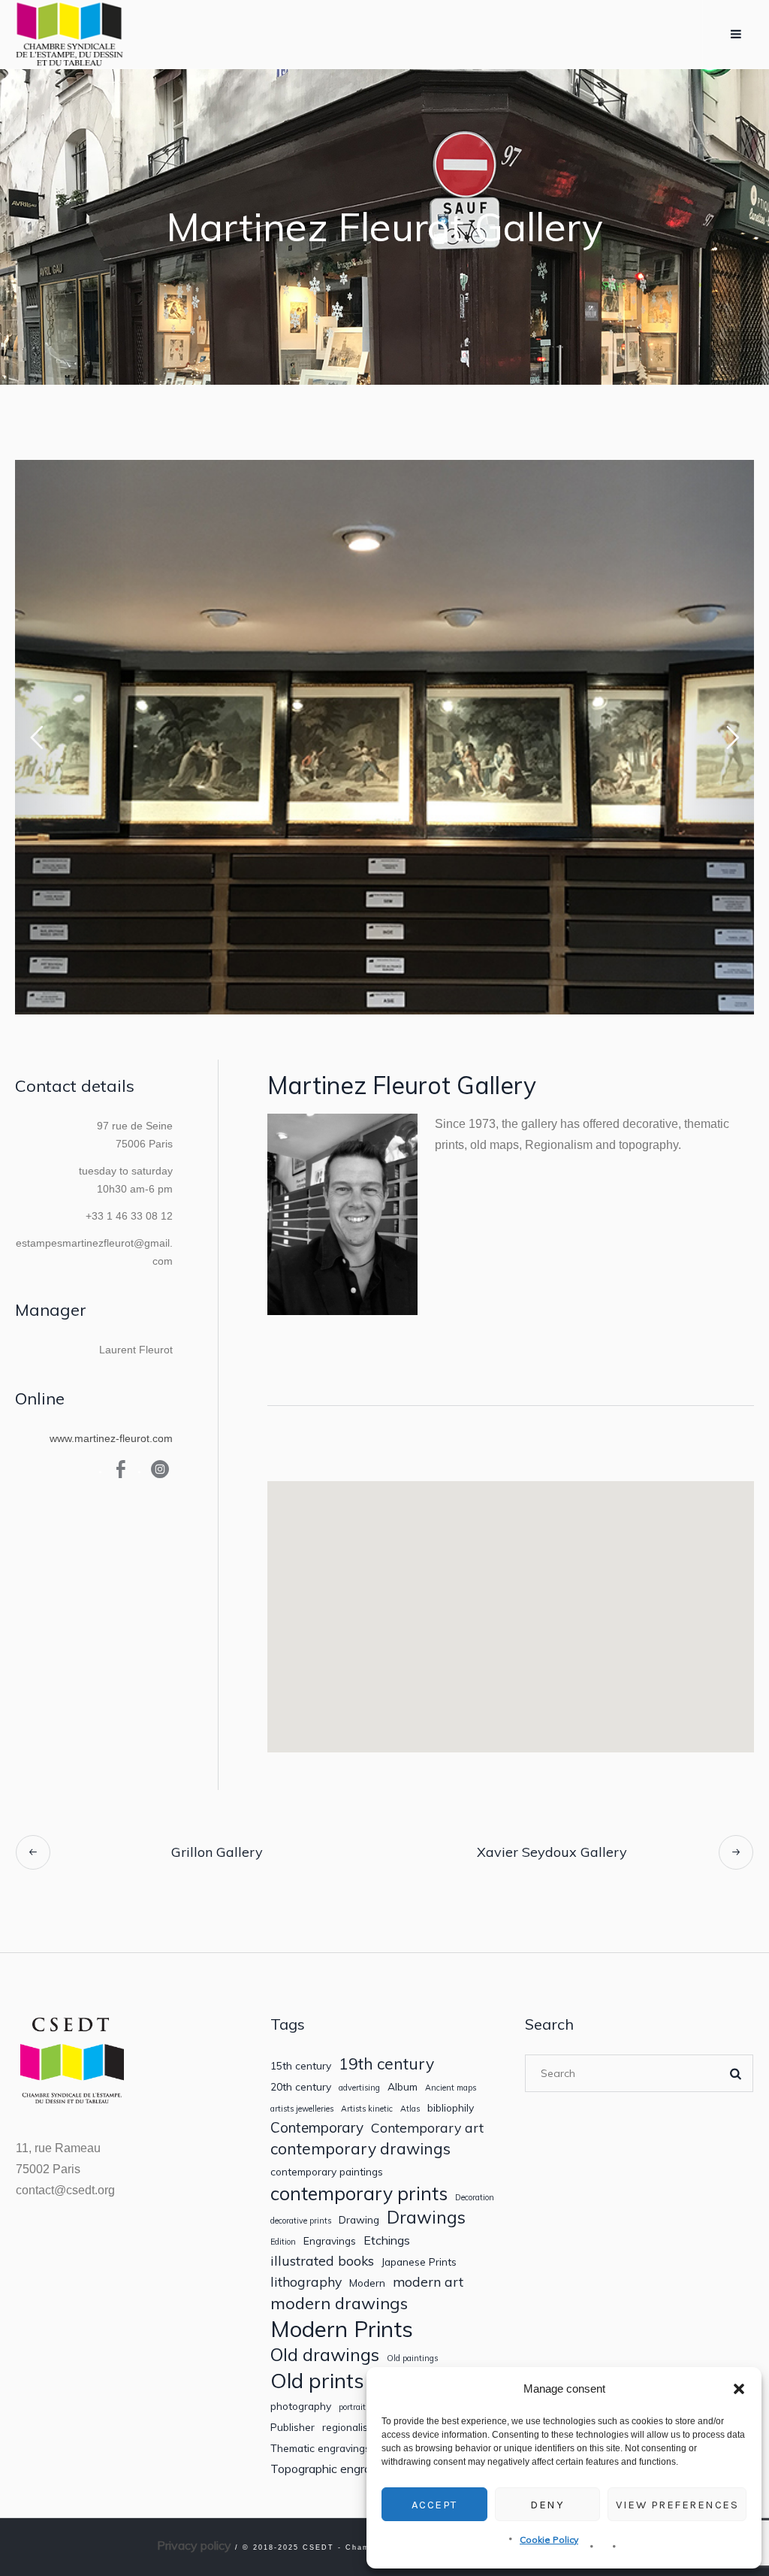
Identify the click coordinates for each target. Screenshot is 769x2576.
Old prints (317, 2380)
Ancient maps (451, 2088)
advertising (359, 2088)
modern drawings (339, 2303)
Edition (283, 2242)
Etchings (387, 2240)
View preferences (677, 2505)
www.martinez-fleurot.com (111, 1438)
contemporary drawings (360, 2149)
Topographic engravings (335, 2469)
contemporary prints (359, 2194)
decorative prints (301, 2221)
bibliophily (451, 2108)
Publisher (293, 2427)
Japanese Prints (419, 2262)
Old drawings (325, 2354)
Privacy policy (194, 2545)
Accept (434, 2505)
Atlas (410, 2109)
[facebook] (121, 1469)
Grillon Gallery (217, 1852)
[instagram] (160, 1469)
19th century (386, 2064)
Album (403, 2087)
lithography (306, 2282)
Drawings (426, 2217)
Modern (367, 2283)
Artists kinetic (367, 2109)
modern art (428, 2282)
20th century (301, 2087)
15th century (301, 2066)
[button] (739, 2389)
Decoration (475, 2198)
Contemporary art (427, 2128)
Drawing (359, 2220)
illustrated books (322, 2261)
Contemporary (317, 2128)
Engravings (330, 2241)
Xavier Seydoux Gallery (552, 1852)
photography (301, 2406)
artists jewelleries (302, 2109)
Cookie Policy (549, 2540)
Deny (547, 2505)
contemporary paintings (327, 2172)
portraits (354, 2407)
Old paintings (412, 2358)
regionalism (349, 2427)
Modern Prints (342, 2329)
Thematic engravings (320, 2448)
